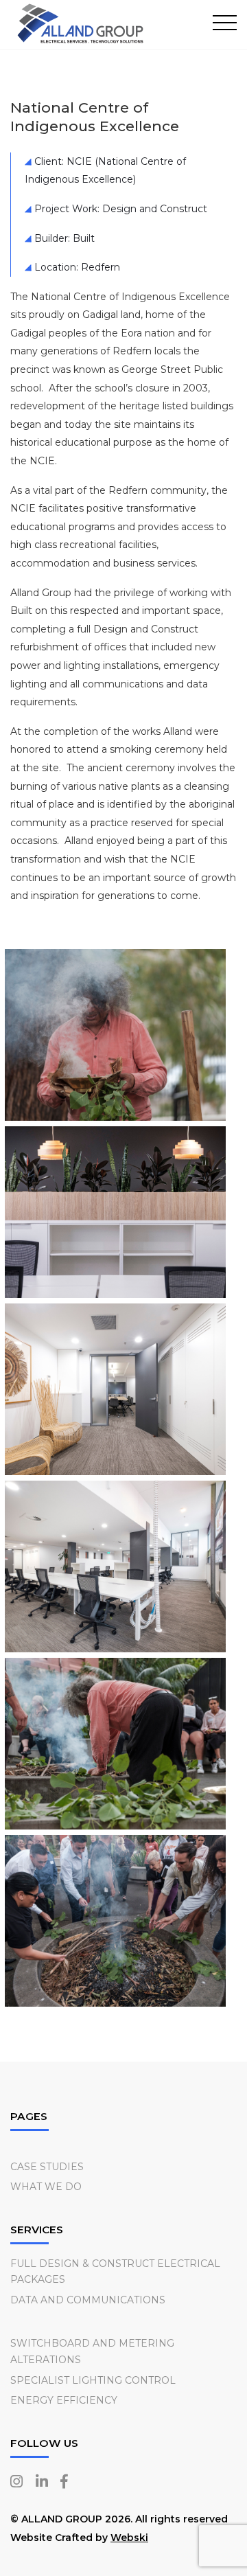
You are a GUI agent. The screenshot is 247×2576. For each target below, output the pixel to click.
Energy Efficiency (64, 2400)
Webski (129, 2538)
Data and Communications (88, 2300)
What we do (46, 2187)
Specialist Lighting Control (93, 2380)
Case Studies (47, 2167)
